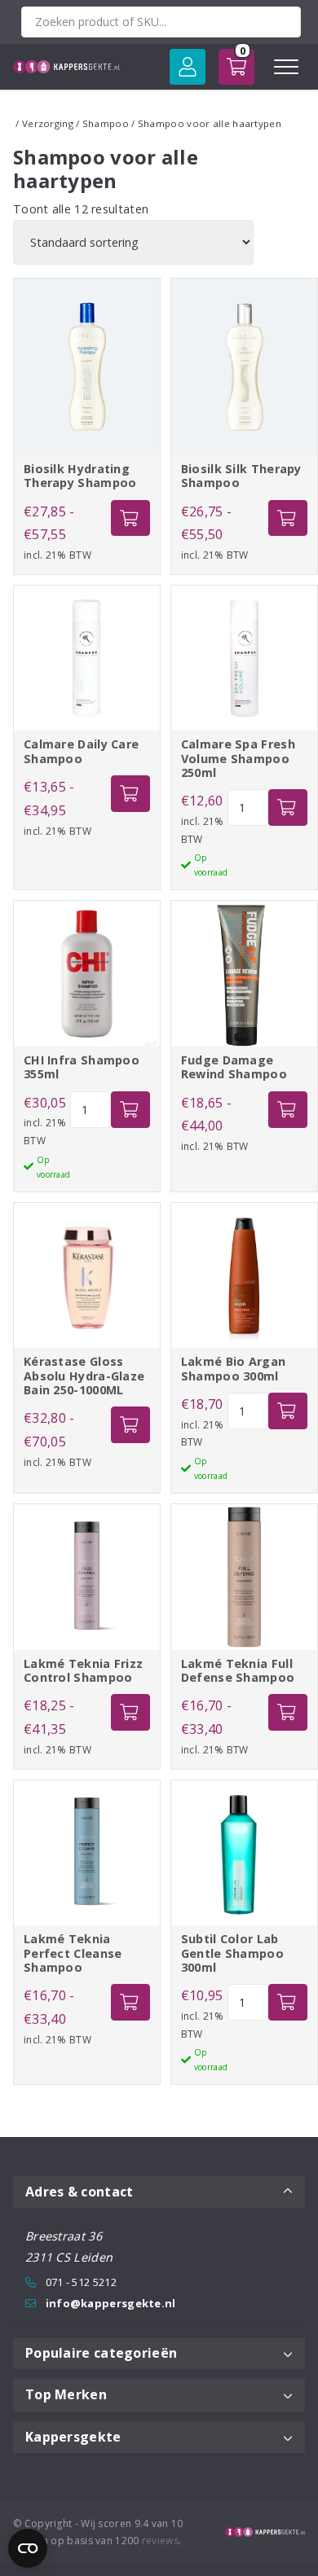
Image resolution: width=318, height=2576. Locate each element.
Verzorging (48, 123)
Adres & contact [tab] (79, 2192)
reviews (160, 2541)
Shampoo (106, 123)
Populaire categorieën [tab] (101, 2353)
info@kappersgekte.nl (111, 2303)
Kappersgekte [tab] (73, 2437)
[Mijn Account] (188, 67)
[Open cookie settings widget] (28, 2548)
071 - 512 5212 (81, 2282)
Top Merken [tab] (66, 2394)
